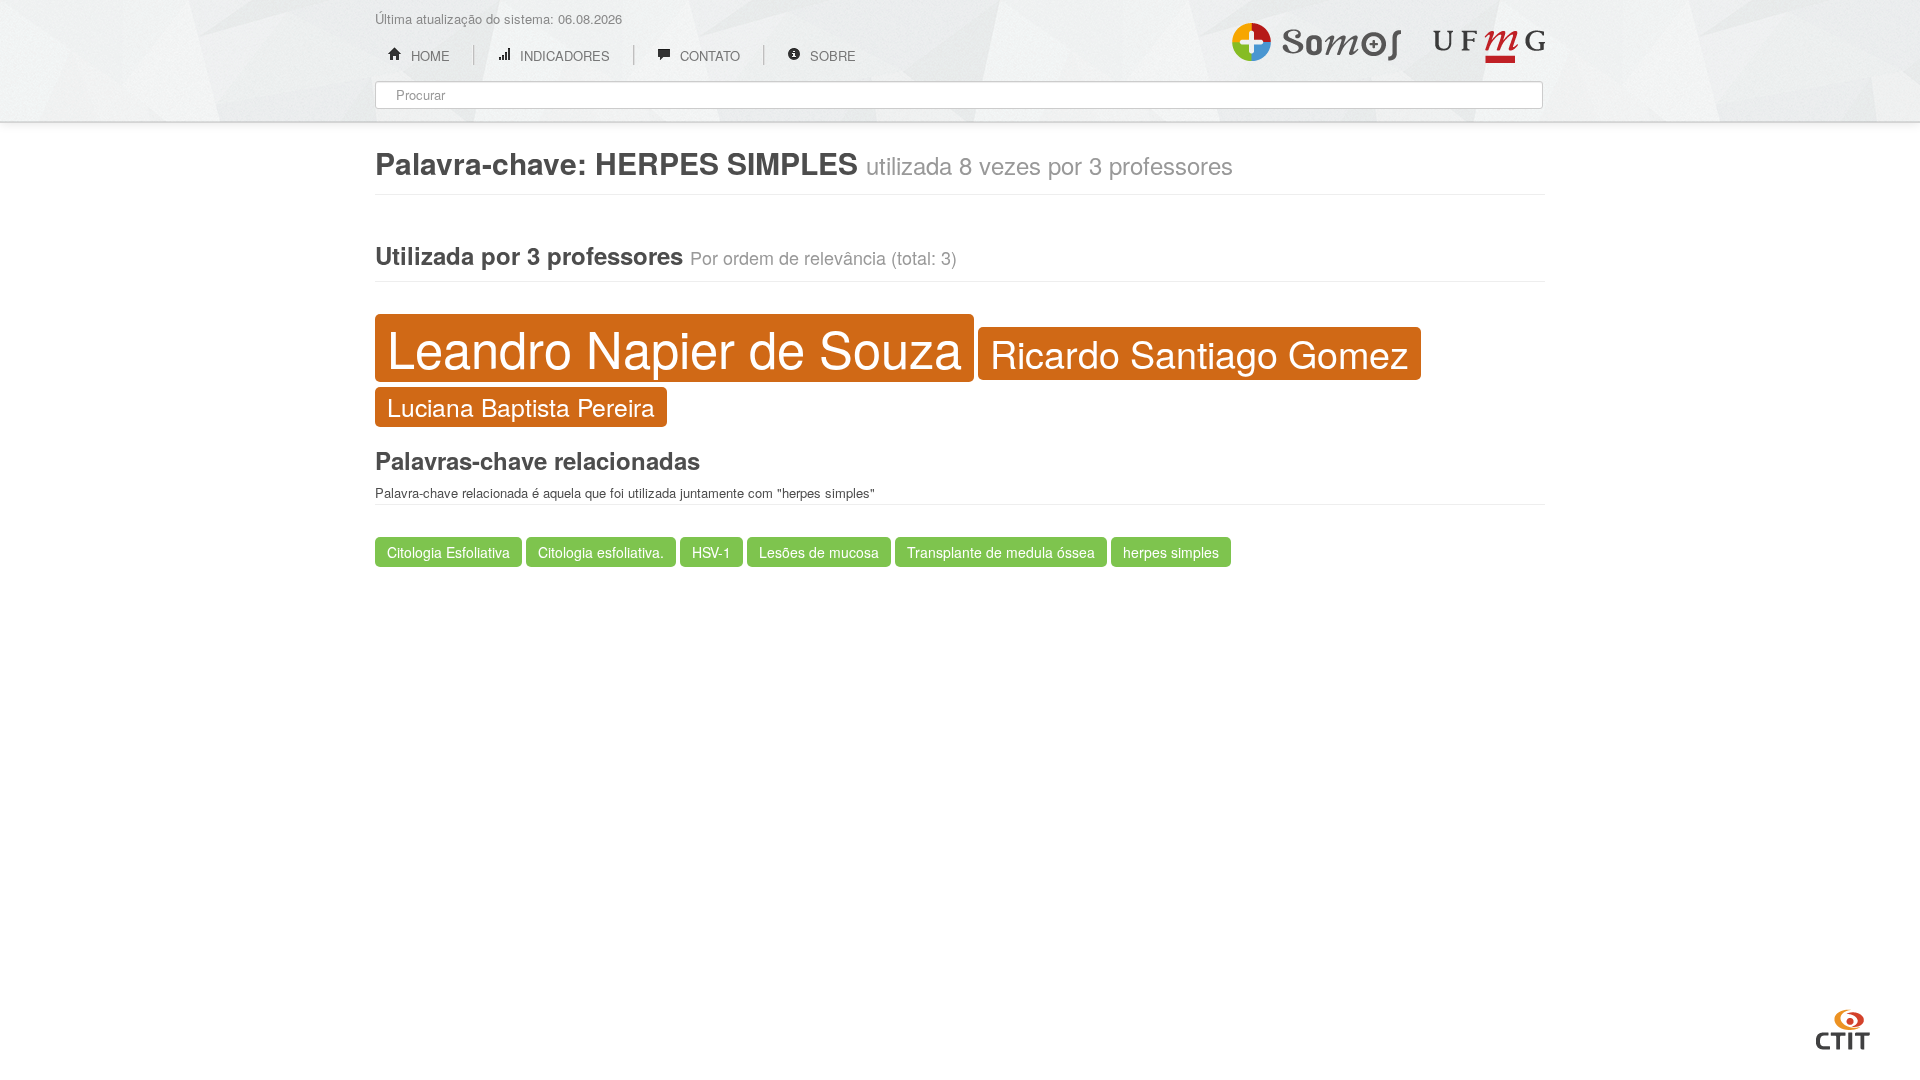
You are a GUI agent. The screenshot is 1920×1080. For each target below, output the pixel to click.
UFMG (1489, 46)
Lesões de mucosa (819, 552)
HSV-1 (711, 552)
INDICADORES (563, 55)
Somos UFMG (1316, 38)
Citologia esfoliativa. (601, 552)
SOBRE (831, 55)
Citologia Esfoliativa (448, 552)
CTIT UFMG (1843, 1027)
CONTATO (708, 55)
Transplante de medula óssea (1001, 552)
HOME (428, 55)
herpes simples (1171, 552)
